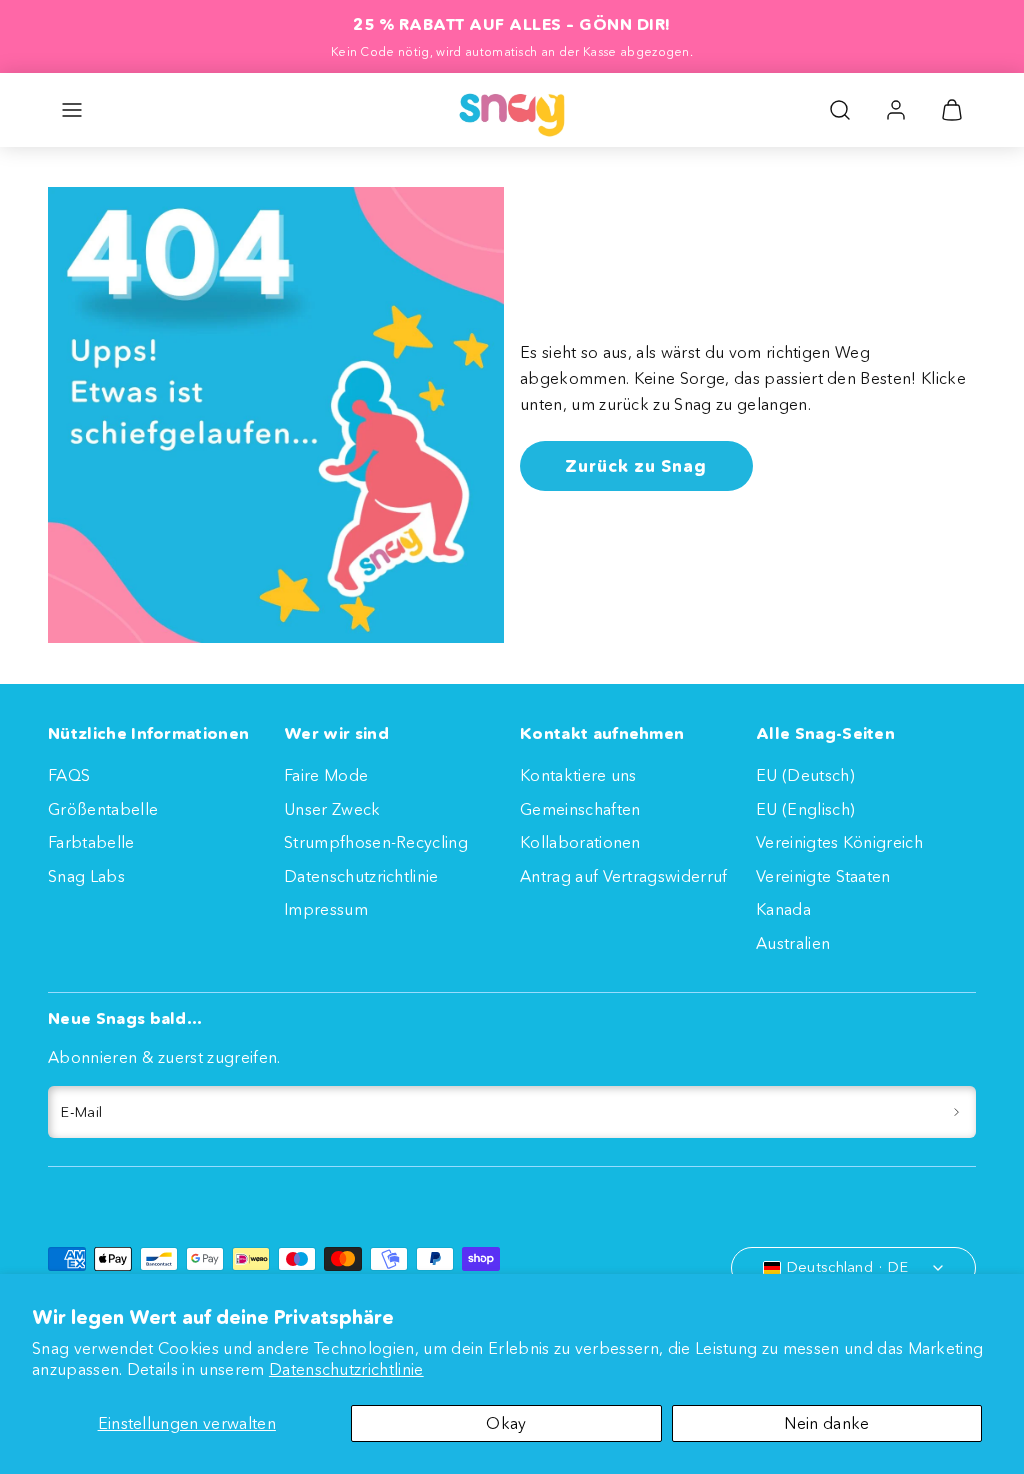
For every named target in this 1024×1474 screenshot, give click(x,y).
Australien (793, 943)
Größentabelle (103, 809)
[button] (72, 110)
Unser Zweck (332, 809)
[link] (896, 110)
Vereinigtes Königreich (839, 842)
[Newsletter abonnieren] (956, 1112)
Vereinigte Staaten (823, 876)
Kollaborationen (580, 842)
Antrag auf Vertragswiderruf (624, 876)
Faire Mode (326, 775)
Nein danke (826, 1423)
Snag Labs (86, 876)
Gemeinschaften (580, 809)
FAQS (69, 775)
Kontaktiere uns (578, 775)
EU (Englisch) (805, 809)
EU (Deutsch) (805, 775)
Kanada (783, 909)
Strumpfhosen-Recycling (376, 842)
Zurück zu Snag (636, 465)
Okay (506, 1423)
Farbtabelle (91, 842)
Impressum (326, 909)
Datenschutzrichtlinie (346, 1369)
